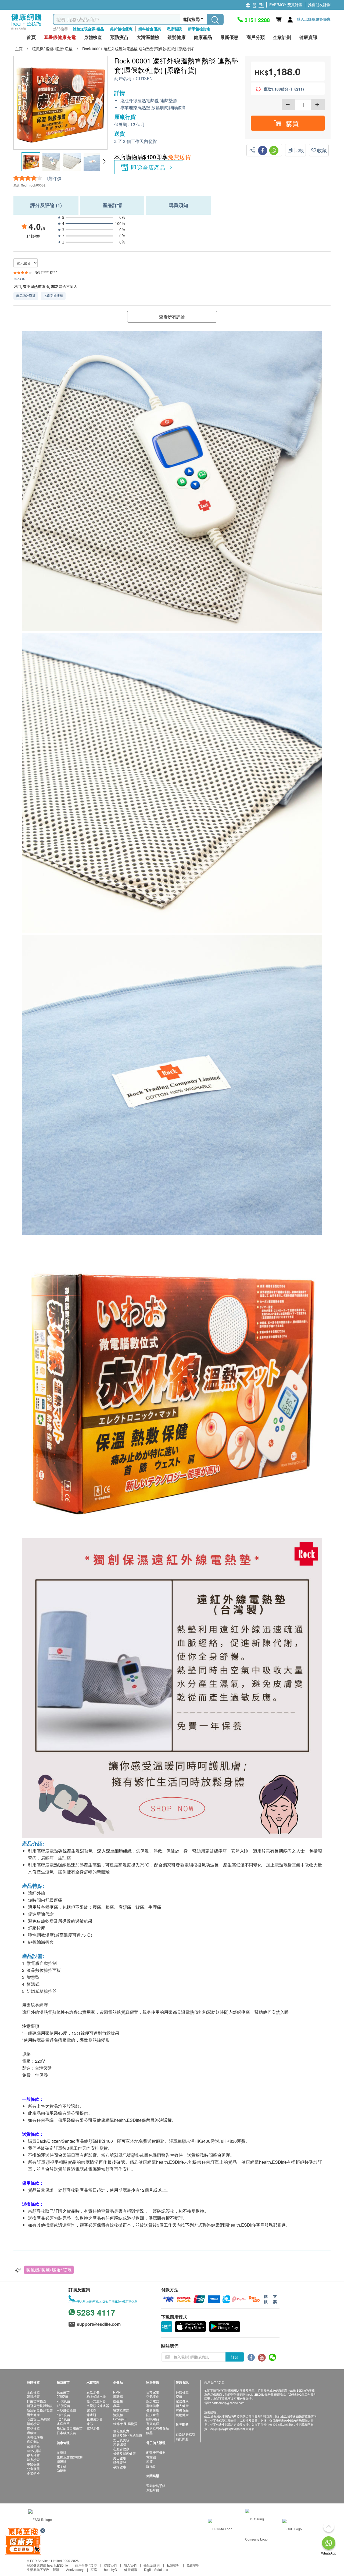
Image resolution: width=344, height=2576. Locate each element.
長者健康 (153, 2410)
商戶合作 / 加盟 (86, 2565)
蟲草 (116, 2405)
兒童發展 (33, 2469)
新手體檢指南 (199, 29)
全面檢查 (33, 2392)
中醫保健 (33, 2464)
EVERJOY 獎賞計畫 (286, 5)
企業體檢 (33, 2473)
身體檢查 (182, 2392)
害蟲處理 (153, 2423)
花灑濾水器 (95, 2419)
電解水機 (93, 2428)
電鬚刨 (151, 2457)
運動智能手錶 (156, 2486)
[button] (104, 162)
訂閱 (235, 2357)
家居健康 (182, 2401)
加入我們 (130, 2565)
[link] (40, 2519)
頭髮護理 (120, 2462)
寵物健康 (153, 2405)
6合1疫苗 (63, 2419)
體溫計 (62, 2461)
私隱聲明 (173, 2565)
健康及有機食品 (157, 2428)
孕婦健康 (120, 2467)
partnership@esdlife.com (228, 2403)
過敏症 (32, 2433)
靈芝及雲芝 (121, 2410)
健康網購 (131, 2569)
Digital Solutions (156, 2569)
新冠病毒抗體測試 (40, 2405)
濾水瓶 (91, 2415)
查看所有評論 (172, 317)
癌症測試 (33, 2441)
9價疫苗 (62, 2396)
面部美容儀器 (156, 2452)
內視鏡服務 (35, 2437)
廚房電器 (153, 2401)
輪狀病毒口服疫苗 (70, 2428)
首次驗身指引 (185, 2434)
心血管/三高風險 (39, 2419)
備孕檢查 (33, 2428)
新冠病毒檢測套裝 (40, 2410)
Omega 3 (120, 2419)
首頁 (31, 37)
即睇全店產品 (148, 167)
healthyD (111, 2569)
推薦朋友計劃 (319, 5)
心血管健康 (121, 2449)
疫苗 (179, 2396)
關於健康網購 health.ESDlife (47, 2565)
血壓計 (62, 2452)
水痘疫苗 (63, 2423)
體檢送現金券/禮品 (88, 29)
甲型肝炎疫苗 (66, 2410)
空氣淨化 (153, 2396)
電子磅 (62, 2466)
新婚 (56, 2569)
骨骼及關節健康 (124, 2453)
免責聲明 (193, 2565)
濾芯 (90, 2423)
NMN (117, 2392)
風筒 (149, 2461)
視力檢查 (33, 2455)
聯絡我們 (110, 2565)
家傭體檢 (33, 2446)
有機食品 (182, 2410)
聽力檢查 (33, 2459)
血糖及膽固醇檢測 (70, 2457)
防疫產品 (153, 2415)
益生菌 (118, 2401)
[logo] (26, 30)
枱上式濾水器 (96, 2396)
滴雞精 (118, 2396)
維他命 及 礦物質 (125, 2423)
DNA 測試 (34, 2451)
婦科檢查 (33, 2396)
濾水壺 (91, 2410)
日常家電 (153, 2392)
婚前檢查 (33, 2423)
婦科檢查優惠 (150, 29)
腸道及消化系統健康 (128, 2435)
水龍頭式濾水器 (98, 2405)
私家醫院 (174, 29)
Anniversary (75, 2569)
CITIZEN (144, 79)
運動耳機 (153, 2490)
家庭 (94, 2569)
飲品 (149, 2433)
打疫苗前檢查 (37, 2401)
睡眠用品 (153, 2419)
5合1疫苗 (63, 2415)
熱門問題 (182, 2439)
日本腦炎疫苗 (66, 2433)
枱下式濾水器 (96, 2401)
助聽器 (62, 2470)
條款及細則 (152, 2565)
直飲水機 (93, 2392)
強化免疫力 (121, 2431)
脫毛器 (151, 2466)
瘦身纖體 (120, 2444)
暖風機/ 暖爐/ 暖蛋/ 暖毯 (49, 2270)
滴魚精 (118, 2415)
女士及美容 (121, 2440)
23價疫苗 (63, 2401)
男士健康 (33, 2415)
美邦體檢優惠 (121, 29)
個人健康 (182, 2405)
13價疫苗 (63, 2405)
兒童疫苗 (63, 2392)
